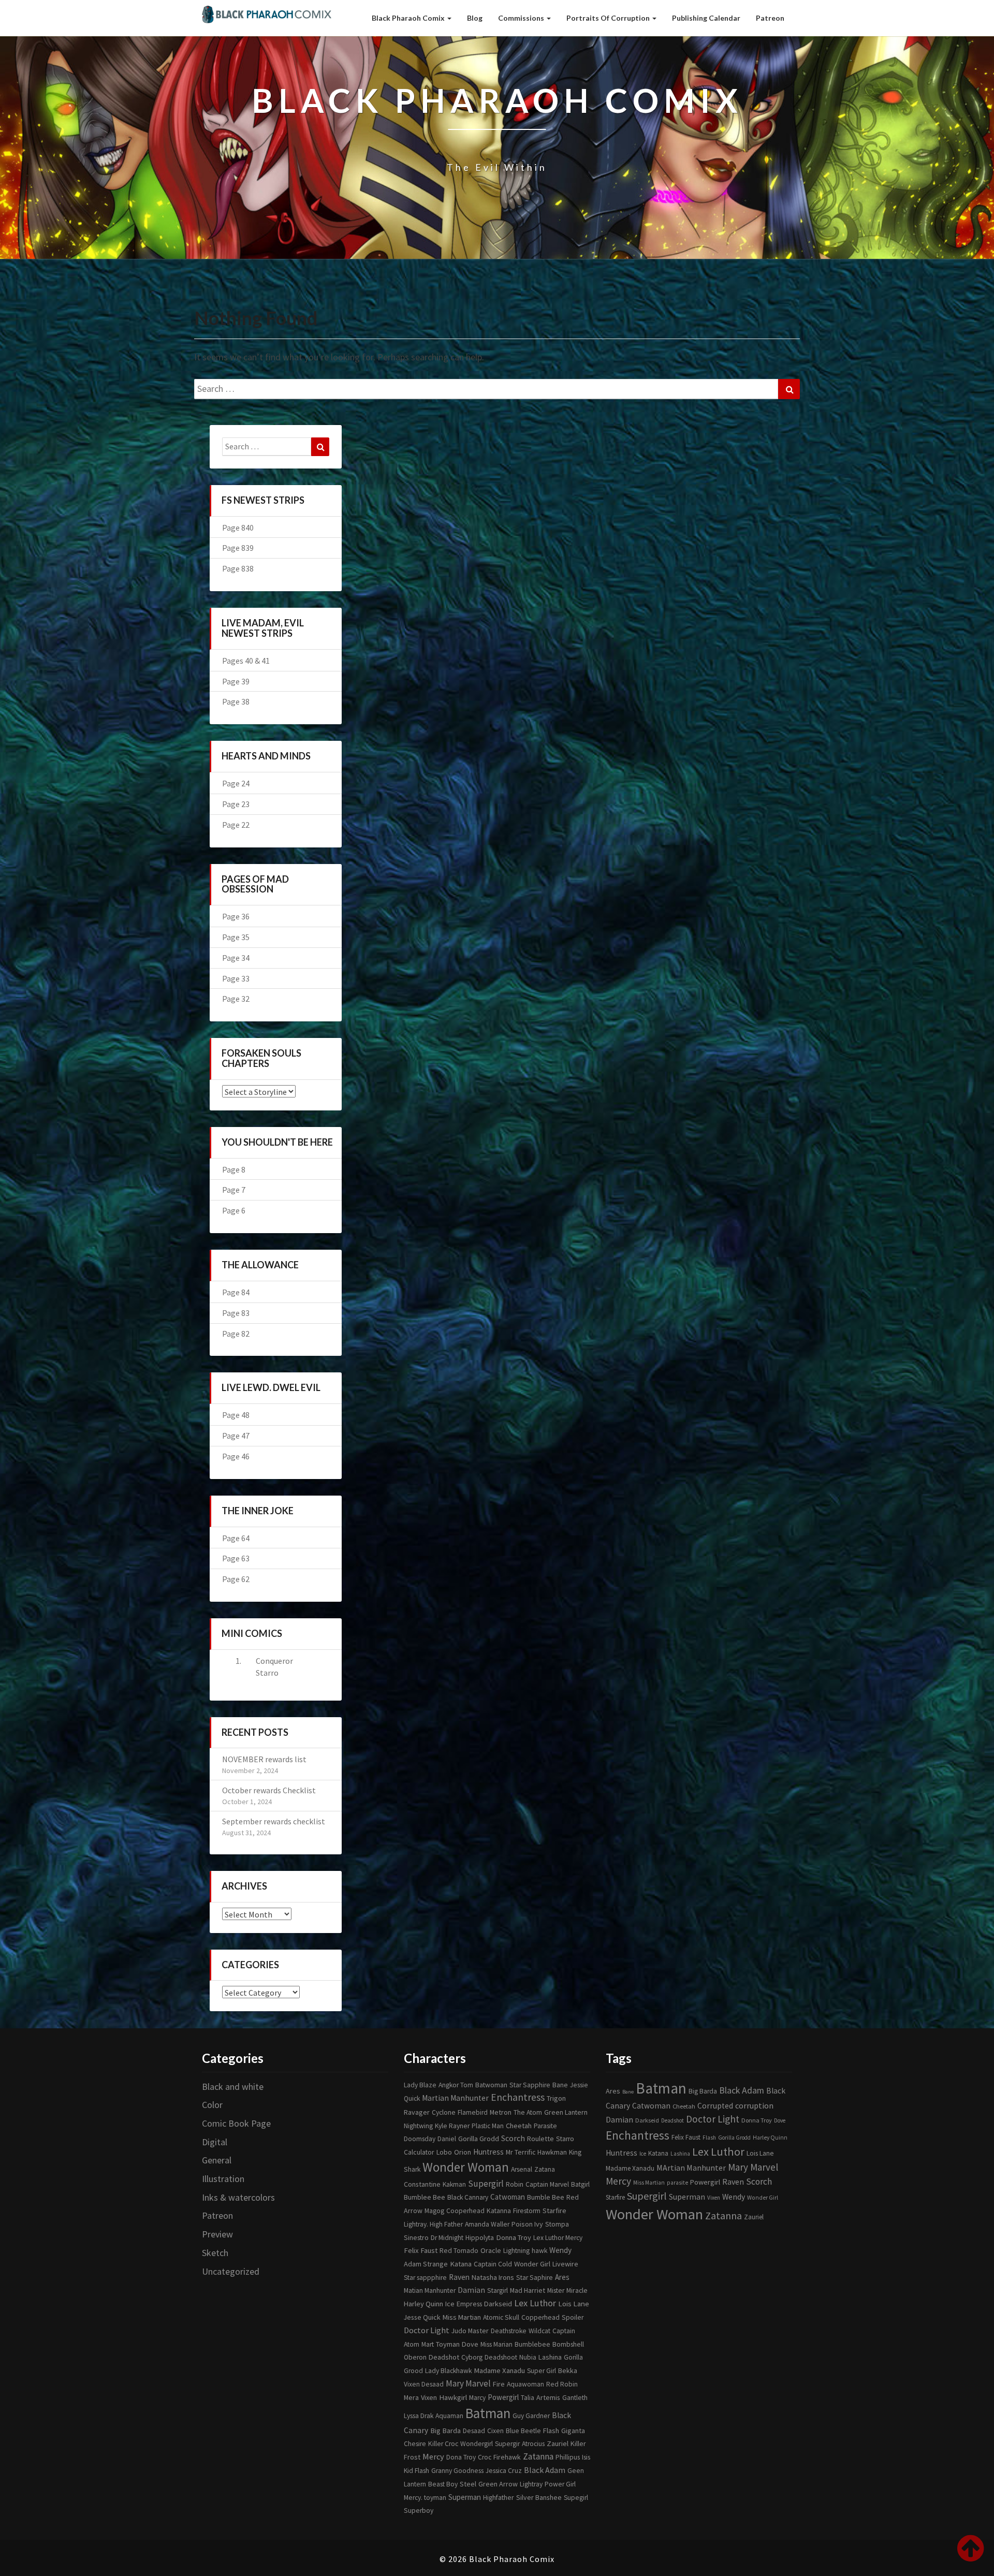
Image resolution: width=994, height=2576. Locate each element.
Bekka (568, 2370)
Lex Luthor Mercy (558, 2238)
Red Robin (562, 2384)
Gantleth (575, 2398)
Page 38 (236, 701)
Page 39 (236, 681)
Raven (459, 2277)
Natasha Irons (493, 2277)
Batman (488, 2413)
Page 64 (236, 1538)
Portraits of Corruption (609, 18)
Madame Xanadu (499, 2370)
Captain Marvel (547, 2184)
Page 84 (236, 1292)
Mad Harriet (528, 2290)
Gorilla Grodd (479, 2139)
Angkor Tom (456, 2085)
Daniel (447, 2139)
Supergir (507, 2444)
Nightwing (418, 2126)
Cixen (495, 2431)
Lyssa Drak (419, 2416)
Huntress (488, 2152)
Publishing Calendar (706, 18)
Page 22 (236, 825)
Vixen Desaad (424, 2384)
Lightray (531, 2484)
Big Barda (445, 2431)
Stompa (557, 2224)
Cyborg (472, 2357)
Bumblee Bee (425, 2197)
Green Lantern (566, 2112)
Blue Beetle (523, 2431)
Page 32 (236, 999)
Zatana (545, 2169)
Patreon (770, 18)
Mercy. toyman (425, 2498)
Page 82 (236, 1334)
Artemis (548, 2397)
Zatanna (538, 2456)
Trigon (556, 2098)
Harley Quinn (423, 2304)
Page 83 (236, 1313)
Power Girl (560, 2484)
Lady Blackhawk (448, 2371)
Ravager (417, 2112)
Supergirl (486, 2184)
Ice (450, 2304)
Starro (565, 2139)
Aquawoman (525, 2384)
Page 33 (236, 978)
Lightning (516, 2250)
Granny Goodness (457, 2471)
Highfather (499, 2497)
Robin (515, 2184)
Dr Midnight (447, 2238)
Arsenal (522, 2169)
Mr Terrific (521, 2152)
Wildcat (539, 2331)
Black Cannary (468, 2197)
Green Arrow (498, 2484)
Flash (551, 2431)
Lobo (444, 2152)
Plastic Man (488, 2126)
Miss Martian (462, 2317)
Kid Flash (416, 2471)
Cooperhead (465, 2211)
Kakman (454, 2184)
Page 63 (236, 1558)
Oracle (491, 2250)
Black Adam (545, 2470)
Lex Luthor (535, 2303)
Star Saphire (535, 2278)
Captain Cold (493, 2264)
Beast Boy (443, 2484)
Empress (469, 2304)
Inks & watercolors (238, 2197)
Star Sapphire (530, 2085)
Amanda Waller (487, 2224)
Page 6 (234, 1210)
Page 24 (236, 783)
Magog (434, 2211)
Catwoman (508, 2197)
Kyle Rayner (452, 2126)
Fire (499, 2384)
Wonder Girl (532, 2264)
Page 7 (234, 1190)
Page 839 (238, 548)
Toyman (448, 2344)
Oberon (415, 2357)
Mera (411, 2397)
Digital (215, 2142)
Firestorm (527, 2211)
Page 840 (238, 528)
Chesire (415, 2444)
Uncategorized (231, 2271)
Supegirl (576, 2498)
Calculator (419, 2152)
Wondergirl (477, 2444)
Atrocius (533, 2444)
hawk (539, 2251)
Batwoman (491, 2085)
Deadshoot (501, 2357)
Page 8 (234, 1169)
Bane (560, 2085)
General (217, 2160)
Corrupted (715, 2106)
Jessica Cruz (504, 2470)
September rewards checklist (274, 1821)
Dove (470, 2344)
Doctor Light (427, 2330)
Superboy (419, 2511)
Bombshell (568, 2344)
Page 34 (236, 958)
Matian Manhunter (430, 2290)
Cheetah (519, 2126)
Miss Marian (496, 2344)
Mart (428, 2344)
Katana (461, 2264)
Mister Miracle (567, 2290)
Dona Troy (461, 2457)
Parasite (545, 2126)
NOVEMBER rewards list (264, 1759)
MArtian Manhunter (691, 2168)
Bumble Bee (546, 2197)
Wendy (560, 2250)
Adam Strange (426, 2264)
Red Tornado (459, 2251)
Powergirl (503, 2397)
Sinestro (416, 2237)
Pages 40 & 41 (246, 661)
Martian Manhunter (455, 2098)
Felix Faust (421, 2250)
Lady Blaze (420, 2085)
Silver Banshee (539, 2497)
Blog (475, 18)
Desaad (474, 2431)
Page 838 (238, 568)
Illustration (223, 2179)
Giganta (573, 2431)
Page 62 (236, 1579)
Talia (528, 2398)
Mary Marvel (468, 2383)
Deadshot (444, 2357)
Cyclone (444, 2112)
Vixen (429, 2397)
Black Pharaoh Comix (409, 18)
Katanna (499, 2211)
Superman (465, 2497)
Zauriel (558, 2443)
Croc (485, 2457)
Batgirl (580, 2184)
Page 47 (236, 1436)
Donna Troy (514, 2237)
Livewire (565, 2264)
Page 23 (236, 804)
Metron (501, 2112)
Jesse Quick (422, 2317)
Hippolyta (480, 2238)
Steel (468, 2484)
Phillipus (568, 2457)
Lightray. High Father (433, 2224)
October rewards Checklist (269, 1790)
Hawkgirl (453, 2397)
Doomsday (420, 2139)
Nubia (528, 2357)
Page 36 (236, 916)
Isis (586, 2457)
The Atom (528, 2112)
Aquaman (449, 2416)
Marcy (477, 2398)
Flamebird (473, 2112)
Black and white (233, 2087)
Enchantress (518, 2097)
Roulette (540, 2139)
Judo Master (470, 2331)
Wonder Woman (466, 2167)
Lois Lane (574, 2303)
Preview (217, 2234)
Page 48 (236, 1415)
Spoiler (573, 2317)
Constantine (422, 2184)
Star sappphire (425, 2278)
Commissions (522, 18)
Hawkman (552, 2152)
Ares (562, 2277)
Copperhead (540, 2317)
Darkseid (498, 2304)
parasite (677, 2183)
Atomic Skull (501, 2317)
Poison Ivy (527, 2224)
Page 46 (236, 1456)
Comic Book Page (236, 2123)
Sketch (215, 2253)
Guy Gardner (531, 2416)
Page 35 (236, 937)
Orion (463, 2152)
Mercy (433, 2456)
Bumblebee (532, 2344)
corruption (754, 2105)
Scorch (513, 2138)
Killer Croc (443, 2444)
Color (212, 2105)
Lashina (550, 2357)
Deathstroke (509, 2331)
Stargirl (498, 2290)
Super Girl (542, 2371)
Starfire (554, 2211)
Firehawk (507, 2457)
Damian (471, 2290)
